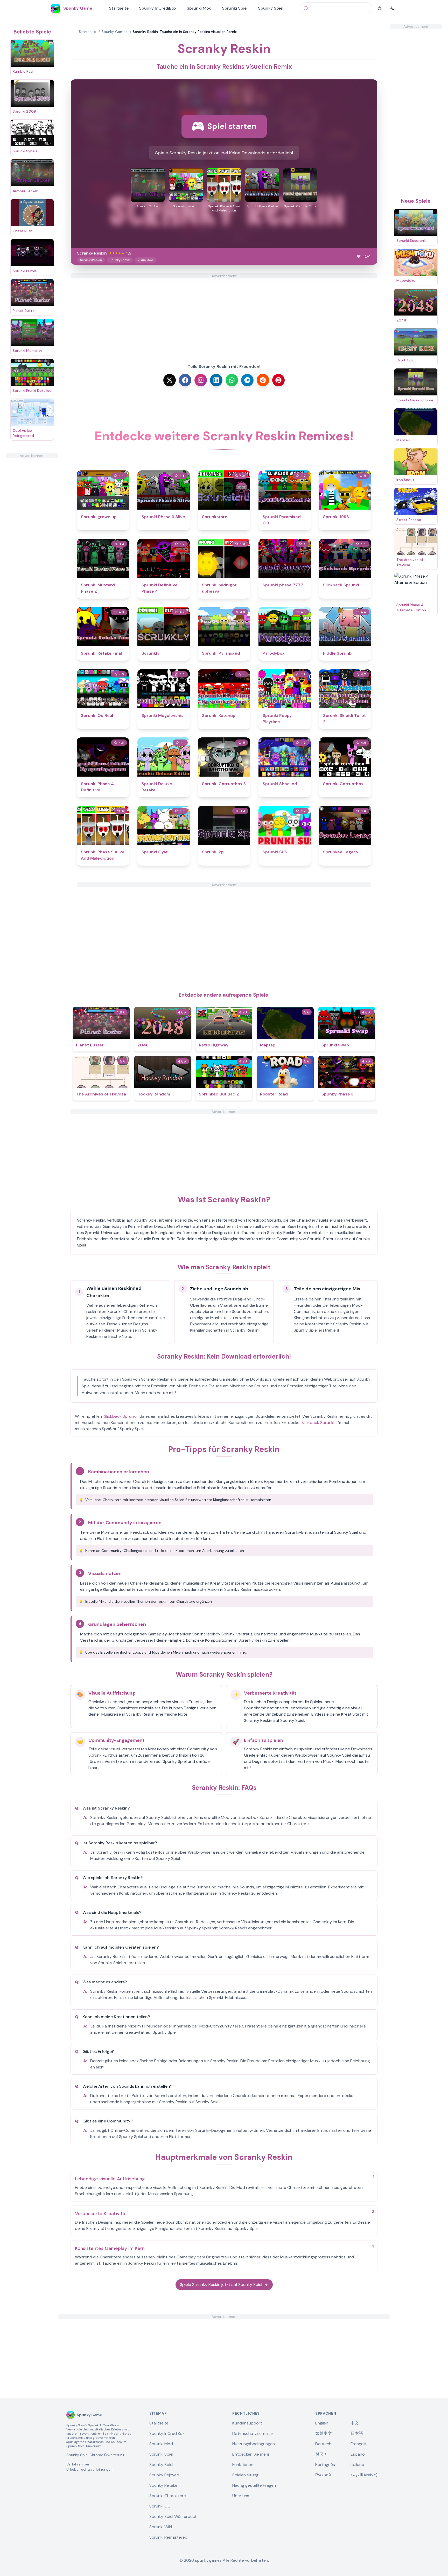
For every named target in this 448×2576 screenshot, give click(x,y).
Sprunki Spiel (235, 8)
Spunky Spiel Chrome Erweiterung (95, 2455)
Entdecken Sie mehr (251, 2454)
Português (325, 2465)
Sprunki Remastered (168, 2537)
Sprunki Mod (199, 8)
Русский (323, 2475)
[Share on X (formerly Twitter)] (170, 380)
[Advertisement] (32, 536)
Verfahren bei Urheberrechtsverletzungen (89, 2467)
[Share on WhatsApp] (232, 380)
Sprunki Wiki (161, 2527)
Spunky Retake (163, 2485)
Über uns (241, 2496)
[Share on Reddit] (263, 380)
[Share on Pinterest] (278, 380)
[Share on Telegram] (247, 380)
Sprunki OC (160, 2506)
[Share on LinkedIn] (216, 380)
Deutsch (323, 2444)
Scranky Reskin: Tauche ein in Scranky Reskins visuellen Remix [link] (185, 32)
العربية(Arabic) (364, 2475)
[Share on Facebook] (185, 380)
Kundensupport (247, 2423)
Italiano (357, 2465)
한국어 (321, 2454)
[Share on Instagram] (201, 380)
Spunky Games (114, 32)
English (322, 2423)
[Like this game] (359, 256)
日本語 (357, 2433)
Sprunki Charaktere (168, 2496)
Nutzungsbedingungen (254, 2444)
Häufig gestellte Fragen (254, 2485)
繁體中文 (324, 2433)
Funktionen (243, 2465)
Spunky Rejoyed (164, 2475)
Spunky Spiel (271, 8)
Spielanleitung (245, 2475)
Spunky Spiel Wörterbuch (173, 2516)
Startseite (119, 8)
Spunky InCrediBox (158, 8)
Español (358, 2454)
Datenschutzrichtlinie (253, 2433)
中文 (355, 2423)
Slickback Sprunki (120, 1416)
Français (358, 2444)
